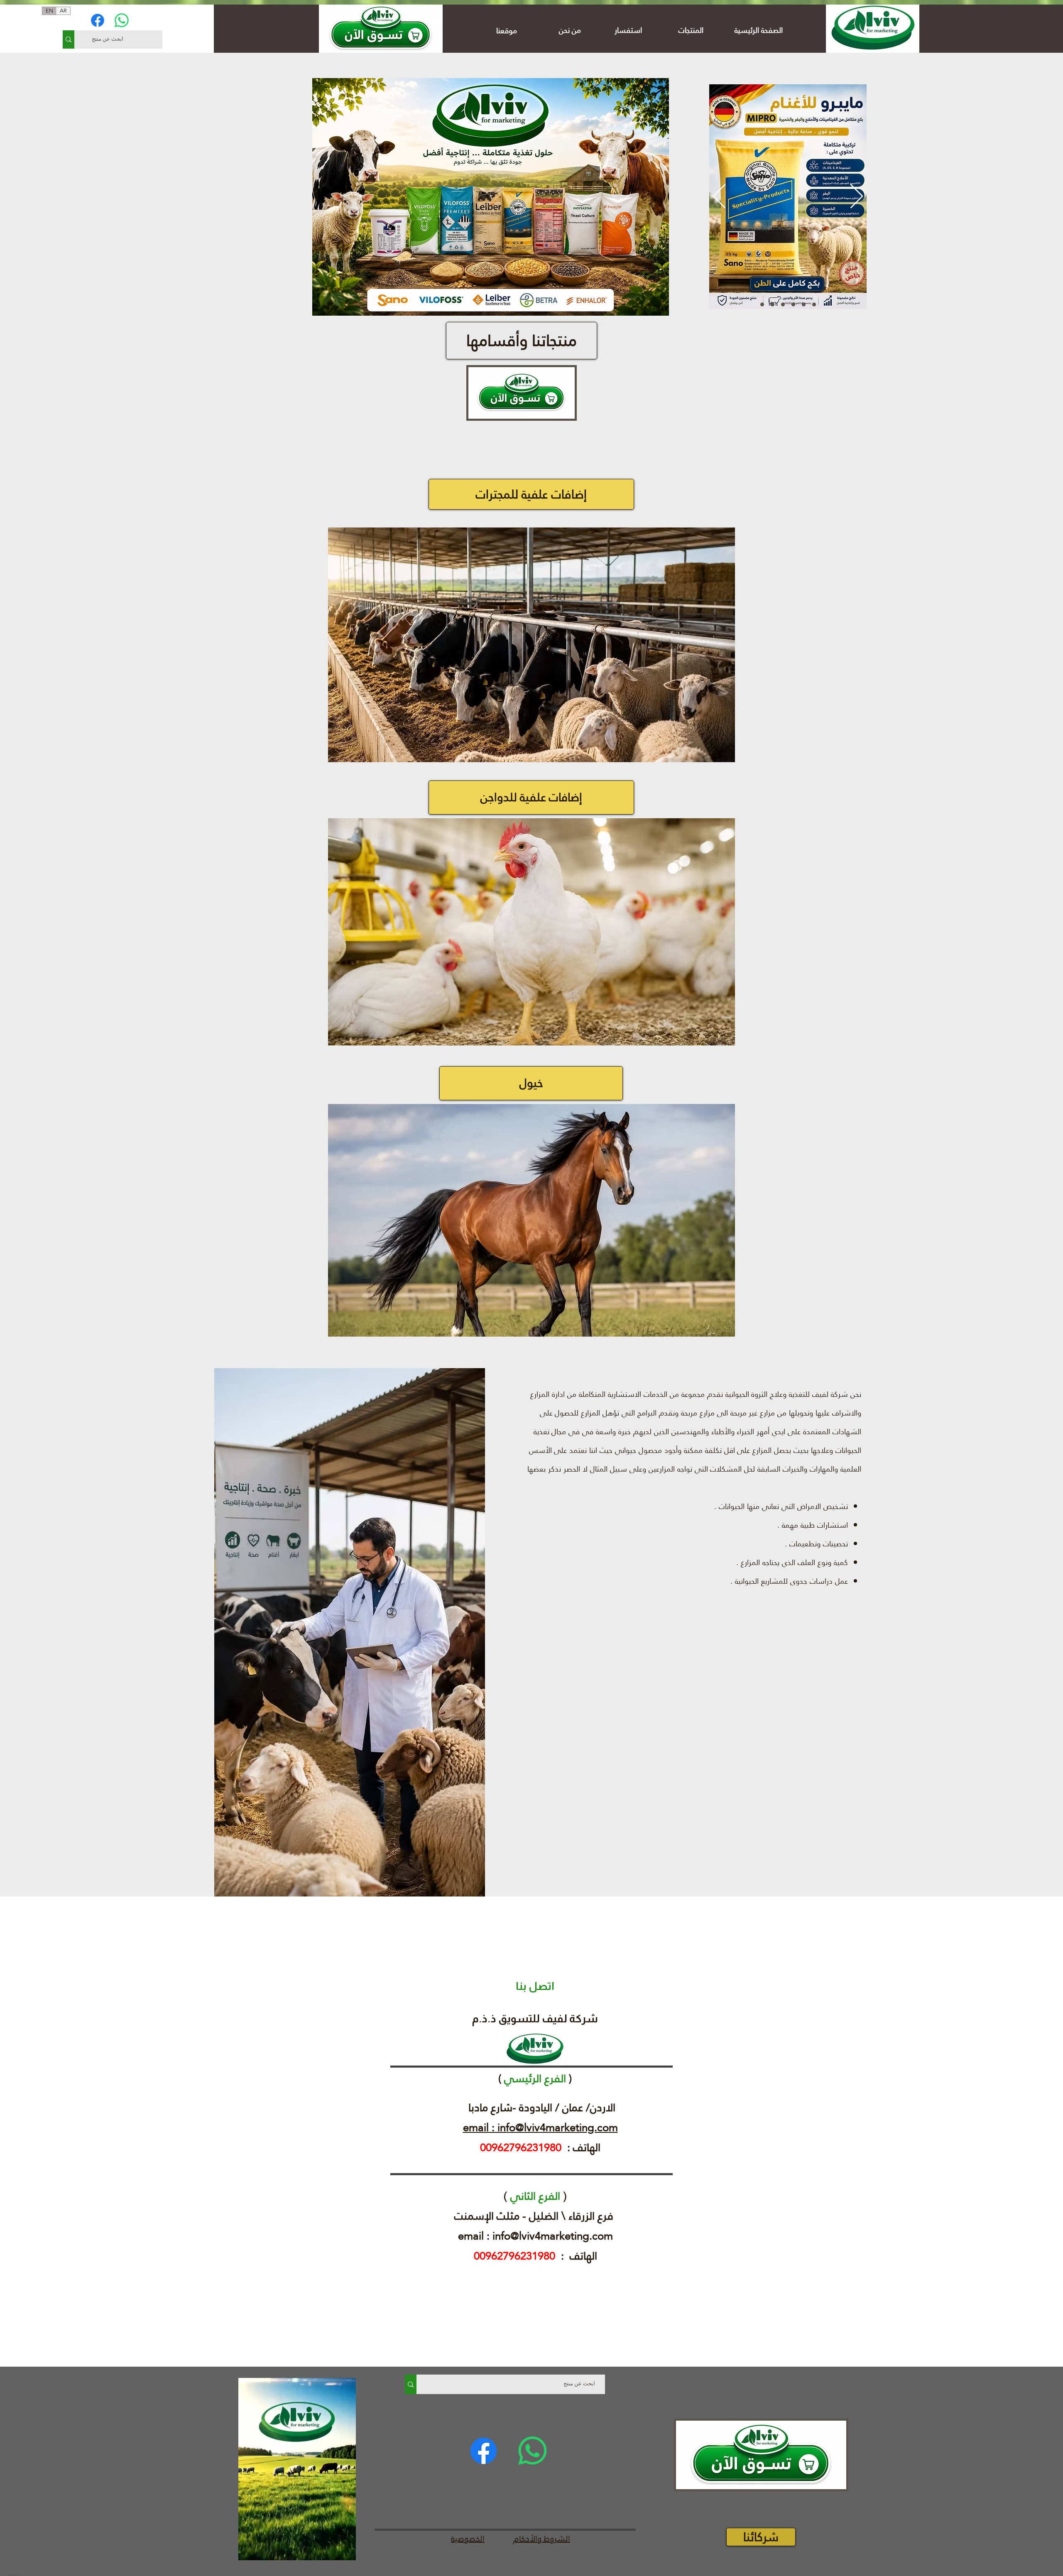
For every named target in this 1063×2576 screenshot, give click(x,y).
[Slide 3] (762, 305)
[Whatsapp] (122, 20)
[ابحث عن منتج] (69, 39)
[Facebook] (98, 20)
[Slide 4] (793, 305)
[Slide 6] (814, 305)
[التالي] (857, 197)
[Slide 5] (804, 305)
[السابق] (719, 197)
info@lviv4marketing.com (553, 2236)
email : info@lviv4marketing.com (540, 2127)
